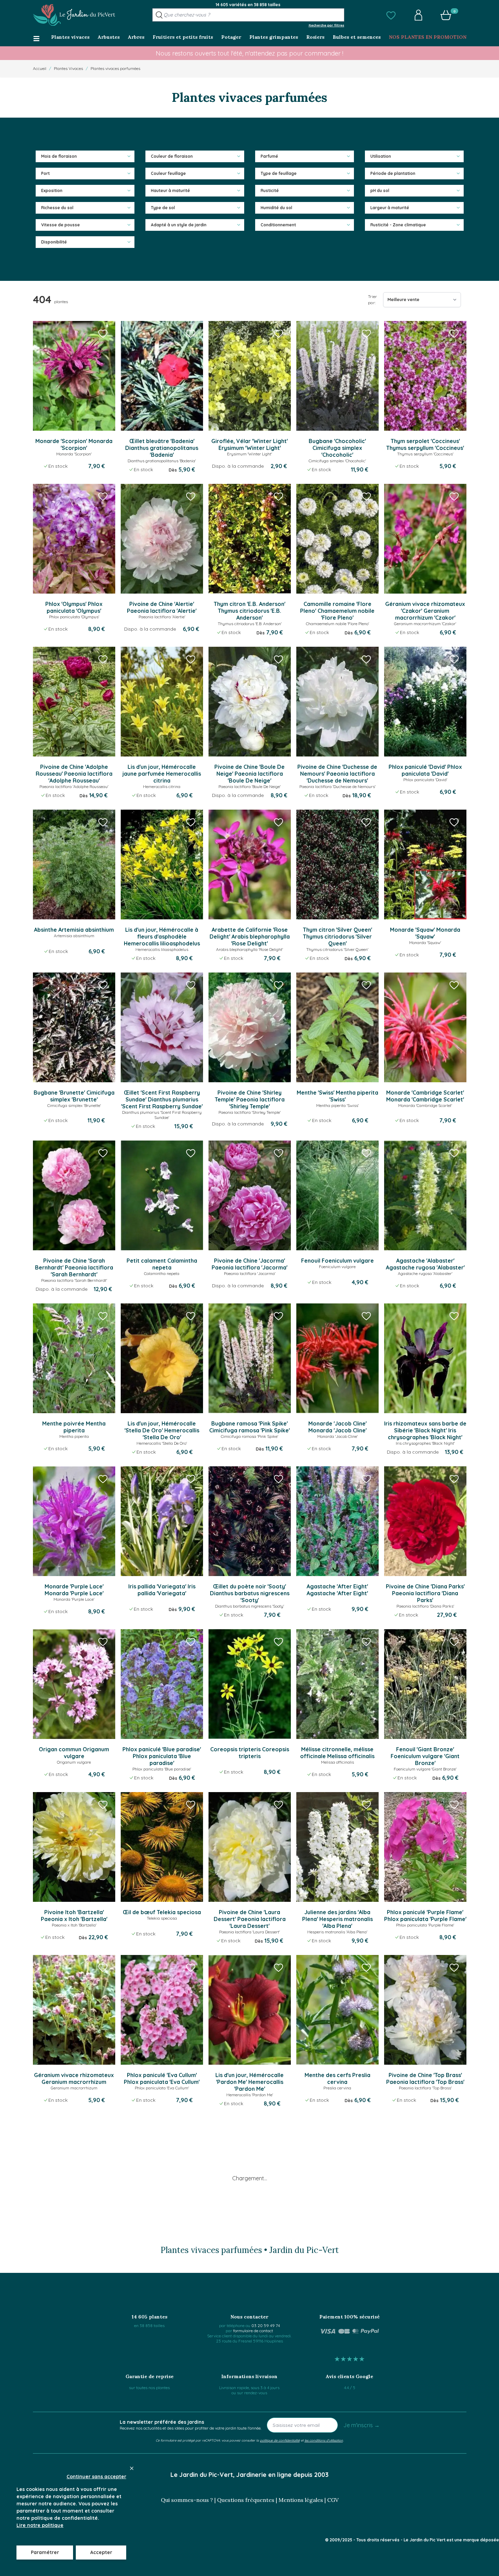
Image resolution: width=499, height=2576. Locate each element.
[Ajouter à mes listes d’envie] (103, 333)
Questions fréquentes (246, 2500)
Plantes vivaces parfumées (115, 68)
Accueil (40, 68)
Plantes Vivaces (68, 68)
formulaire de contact (253, 2331)
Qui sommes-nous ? (187, 2500)
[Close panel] (132, 2468)
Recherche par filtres (326, 25)
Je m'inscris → (361, 2425)
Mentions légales (301, 2500)
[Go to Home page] (74, 15)
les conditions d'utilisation (324, 2440)
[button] (391, 15)
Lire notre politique (40, 2525)
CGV (333, 2500)
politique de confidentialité (280, 2440)
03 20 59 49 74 (266, 2325)
